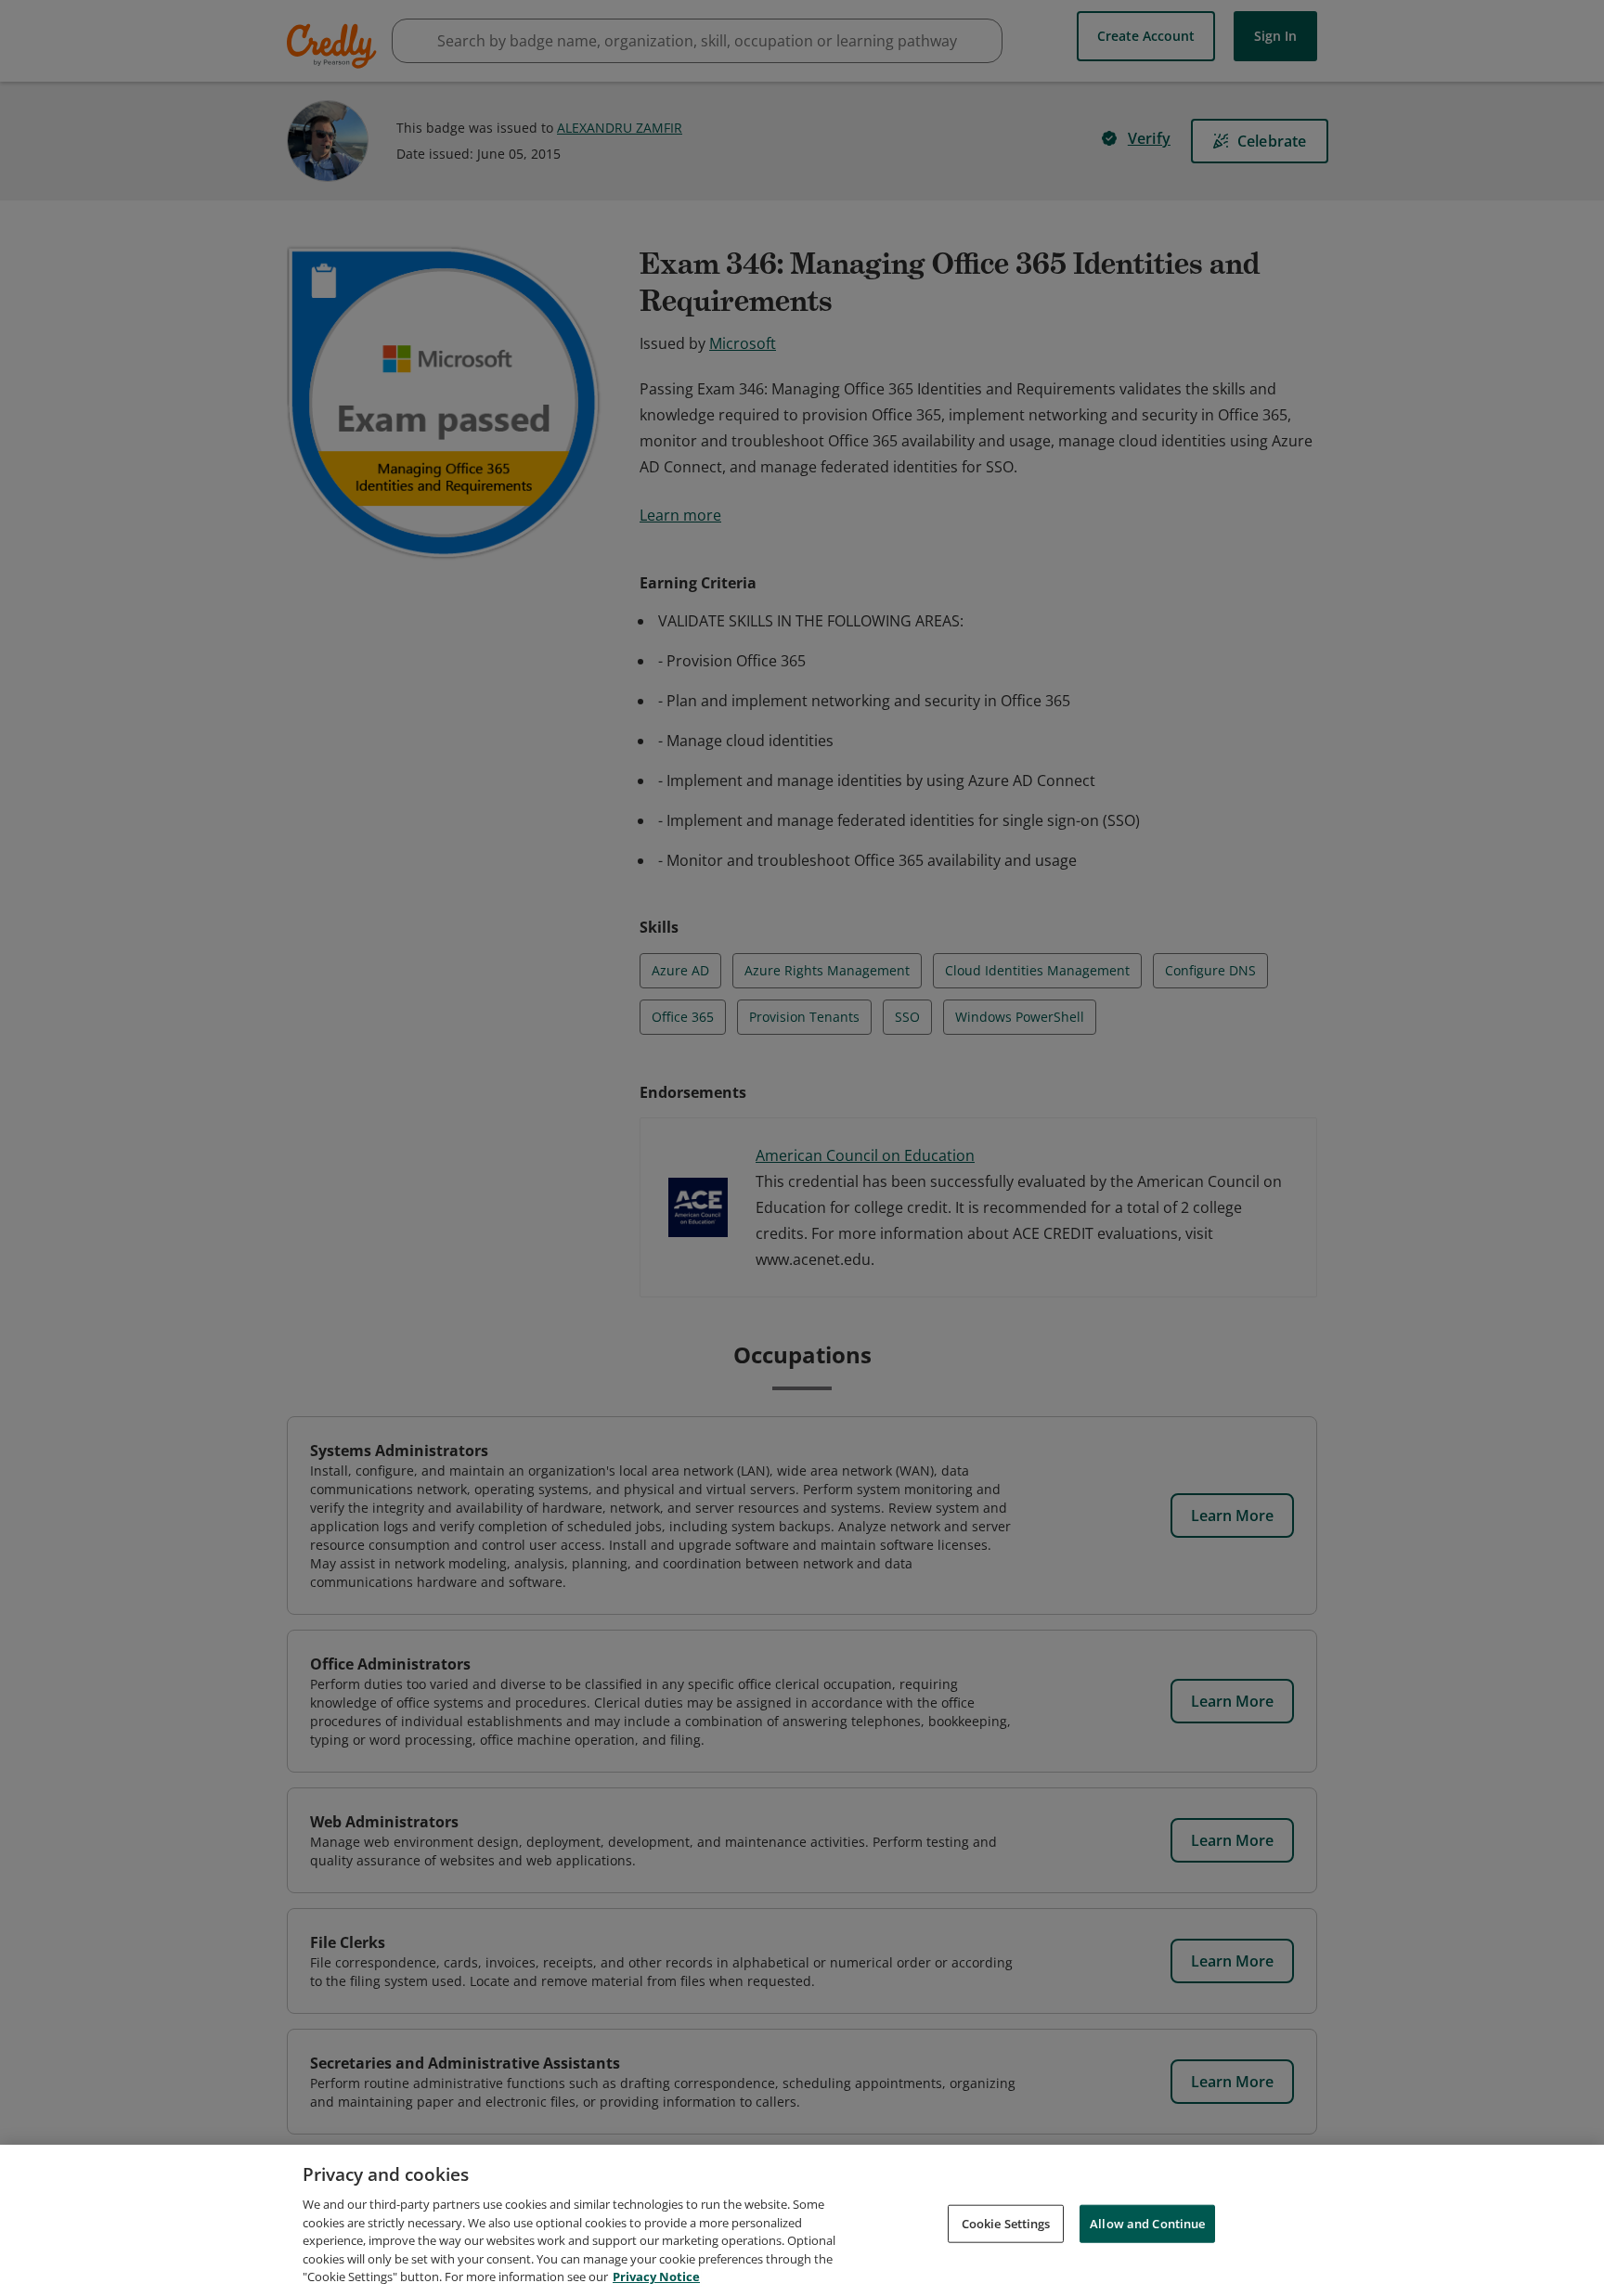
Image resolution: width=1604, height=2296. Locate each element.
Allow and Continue (1147, 2223)
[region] (802, 2220)
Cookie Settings (1006, 2223)
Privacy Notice (656, 2277)
